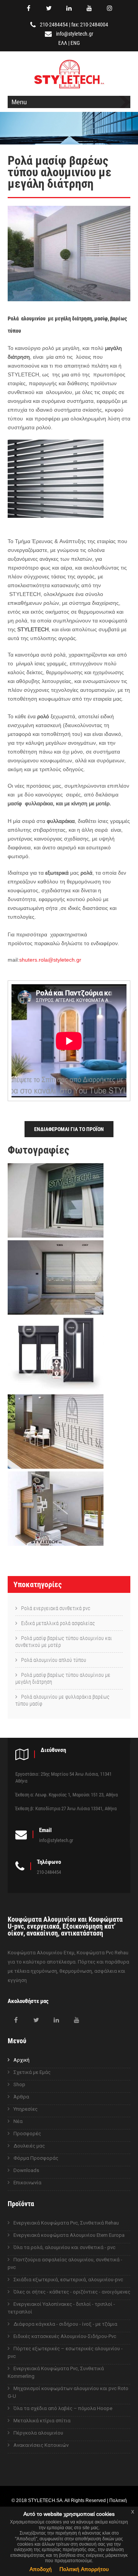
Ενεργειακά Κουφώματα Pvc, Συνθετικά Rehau (66, 2223)
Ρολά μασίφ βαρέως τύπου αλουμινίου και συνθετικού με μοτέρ (64, 1642)
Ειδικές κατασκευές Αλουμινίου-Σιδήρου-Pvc (65, 2336)
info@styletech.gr (75, 34)
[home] (69, 89)
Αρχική (21, 2060)
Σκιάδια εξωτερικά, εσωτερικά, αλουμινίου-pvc (68, 2280)
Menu (19, 102)
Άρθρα (21, 2097)
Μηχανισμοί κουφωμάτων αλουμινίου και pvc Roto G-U (68, 2392)
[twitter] (49, 8)
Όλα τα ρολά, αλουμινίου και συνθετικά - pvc (64, 2247)
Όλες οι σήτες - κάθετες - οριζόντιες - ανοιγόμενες (72, 2292)
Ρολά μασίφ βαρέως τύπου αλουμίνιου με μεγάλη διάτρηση (63, 1678)
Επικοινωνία (27, 2183)
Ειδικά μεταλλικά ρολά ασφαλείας (58, 1623)
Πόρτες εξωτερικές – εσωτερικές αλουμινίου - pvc (65, 2352)
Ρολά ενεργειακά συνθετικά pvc (56, 1608)
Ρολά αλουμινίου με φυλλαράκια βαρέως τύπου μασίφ (62, 1700)
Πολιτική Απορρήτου (84, 2569)
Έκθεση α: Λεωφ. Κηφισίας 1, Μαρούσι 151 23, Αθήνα (67, 1795)
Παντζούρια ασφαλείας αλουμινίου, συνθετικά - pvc (65, 2263)
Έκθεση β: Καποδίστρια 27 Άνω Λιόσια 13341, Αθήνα (66, 1808)
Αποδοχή (41, 2569)
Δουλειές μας (29, 2146)
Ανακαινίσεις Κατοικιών (41, 2445)
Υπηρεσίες (25, 2109)
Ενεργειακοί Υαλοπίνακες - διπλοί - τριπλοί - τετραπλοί (61, 2308)
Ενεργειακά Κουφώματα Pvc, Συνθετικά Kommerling (56, 2372)
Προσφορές (27, 2134)
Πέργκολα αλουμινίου (38, 2433)
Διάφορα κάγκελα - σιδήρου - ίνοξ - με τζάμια (65, 2324)
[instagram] (110, 8)
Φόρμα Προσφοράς (36, 2158)
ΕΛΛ (63, 43)
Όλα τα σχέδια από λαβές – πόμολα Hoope (63, 2408)
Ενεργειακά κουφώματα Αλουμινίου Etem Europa (69, 2235)
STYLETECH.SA (45, 2500)
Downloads (26, 2170)
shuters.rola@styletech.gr (50, 960)
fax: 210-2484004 (90, 25)
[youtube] (89, 8)
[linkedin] (69, 8)
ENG (75, 43)
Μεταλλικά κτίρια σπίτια (42, 2421)
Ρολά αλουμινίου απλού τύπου (54, 1660)
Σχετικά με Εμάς (32, 2072)
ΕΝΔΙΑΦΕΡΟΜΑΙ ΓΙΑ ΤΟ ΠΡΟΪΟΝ (69, 1129)
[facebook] (28, 8)
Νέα (18, 2121)
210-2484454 (54, 25)
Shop (19, 2084)
